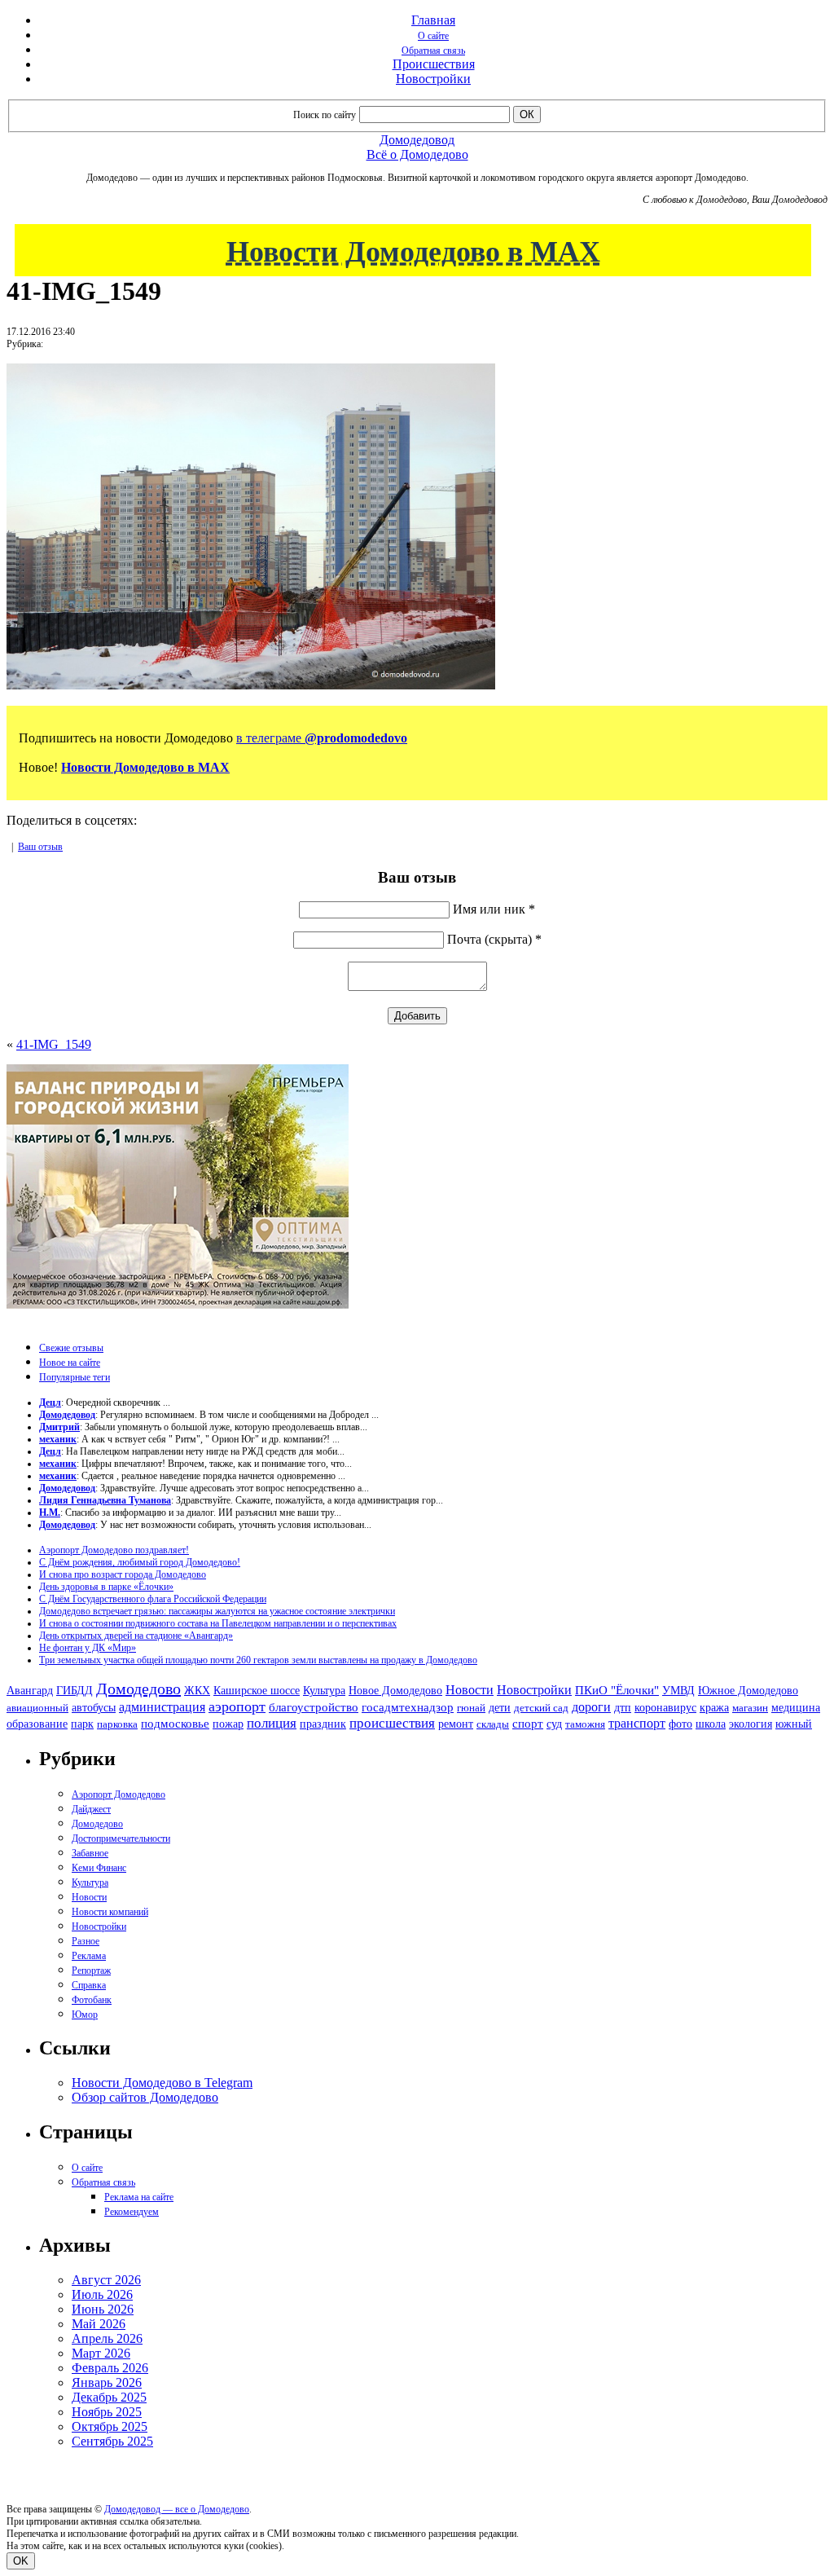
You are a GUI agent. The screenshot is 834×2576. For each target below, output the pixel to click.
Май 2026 (99, 2324)
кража (714, 1708)
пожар (228, 1724)
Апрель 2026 (107, 2338)
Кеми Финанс (99, 1868)
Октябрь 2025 (110, 2426)
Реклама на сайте (139, 2197)
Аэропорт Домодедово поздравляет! (114, 1550)
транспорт (637, 1723)
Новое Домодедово (395, 1690)
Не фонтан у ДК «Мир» (88, 1648)
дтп (623, 1707)
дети (500, 1707)
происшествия (392, 1723)
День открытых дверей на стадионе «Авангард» (136, 1636)
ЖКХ (197, 1690)
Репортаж (91, 1971)
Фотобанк (92, 2000)
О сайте (433, 36)
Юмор (85, 2015)
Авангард (30, 1690)
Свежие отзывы (71, 1348)
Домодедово (138, 1689)
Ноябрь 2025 (107, 2412)
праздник (323, 1724)
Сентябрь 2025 (112, 2441)
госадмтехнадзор (408, 1707)
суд (554, 1724)
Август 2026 (106, 2280)
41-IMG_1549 (54, 1044)
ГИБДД (75, 1691)
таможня (585, 1724)
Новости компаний (110, 1912)
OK (21, 2561)
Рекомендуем (132, 2212)
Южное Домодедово (748, 1690)
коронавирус (665, 1708)
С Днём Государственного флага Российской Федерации (153, 1599)
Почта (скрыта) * (494, 939)
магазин (750, 1708)
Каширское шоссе (257, 1690)
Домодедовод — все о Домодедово (177, 2509)
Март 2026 (101, 2353)
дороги (591, 1707)
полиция (272, 1723)
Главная (433, 20)
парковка (117, 1724)
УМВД (678, 1690)
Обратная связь (433, 51)
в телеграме (322, 738)
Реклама (89, 1956)
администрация (162, 1707)
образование (37, 1724)
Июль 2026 (102, 2294)
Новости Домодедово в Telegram (162, 2083)
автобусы (94, 1708)
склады (493, 1724)
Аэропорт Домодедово (119, 1794)
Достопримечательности (121, 1838)
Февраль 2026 (110, 2368)
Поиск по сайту (325, 115)
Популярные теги (75, 1377)
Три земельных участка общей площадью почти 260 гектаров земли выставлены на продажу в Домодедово (258, 1660)
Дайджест (91, 1809)
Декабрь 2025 (109, 2397)
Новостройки (433, 79)
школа (711, 1724)
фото (680, 1724)
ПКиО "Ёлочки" (617, 1690)
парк (82, 1724)
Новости (470, 1690)
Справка (89, 1985)
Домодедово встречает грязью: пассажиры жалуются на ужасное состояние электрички (217, 1611)
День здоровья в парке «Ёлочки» (106, 1587)
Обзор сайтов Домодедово (145, 2097)
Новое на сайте (70, 1363)
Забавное (90, 1853)
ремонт (456, 1724)
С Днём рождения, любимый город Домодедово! (140, 1562)
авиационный (37, 1708)
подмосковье (175, 1724)
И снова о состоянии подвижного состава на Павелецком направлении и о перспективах (218, 1623)
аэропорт (237, 1706)
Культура (324, 1691)
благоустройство (314, 1707)
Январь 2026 (107, 2382)
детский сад (541, 1708)
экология (751, 1724)
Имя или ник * (494, 909)
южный (794, 1724)
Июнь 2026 (103, 2309)
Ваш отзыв (40, 847)
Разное (86, 1941)
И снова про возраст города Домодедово (123, 1574)
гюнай (471, 1708)
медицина (796, 1708)
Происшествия (434, 64)
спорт (528, 1723)
